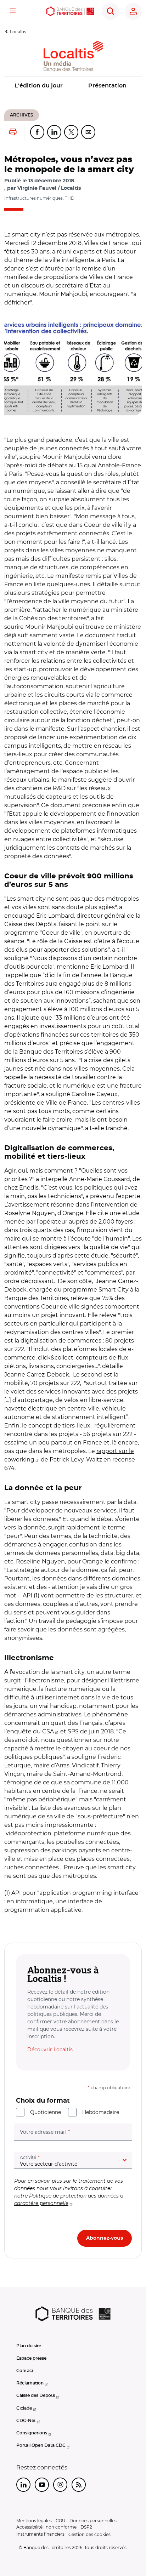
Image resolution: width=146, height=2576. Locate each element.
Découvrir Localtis (50, 2050)
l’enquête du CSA (29, 1731)
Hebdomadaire (101, 2112)
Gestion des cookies (89, 2534)
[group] (73, 367)
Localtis (18, 32)
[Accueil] (70, 11)
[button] (73, 367)
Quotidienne (46, 2112)
